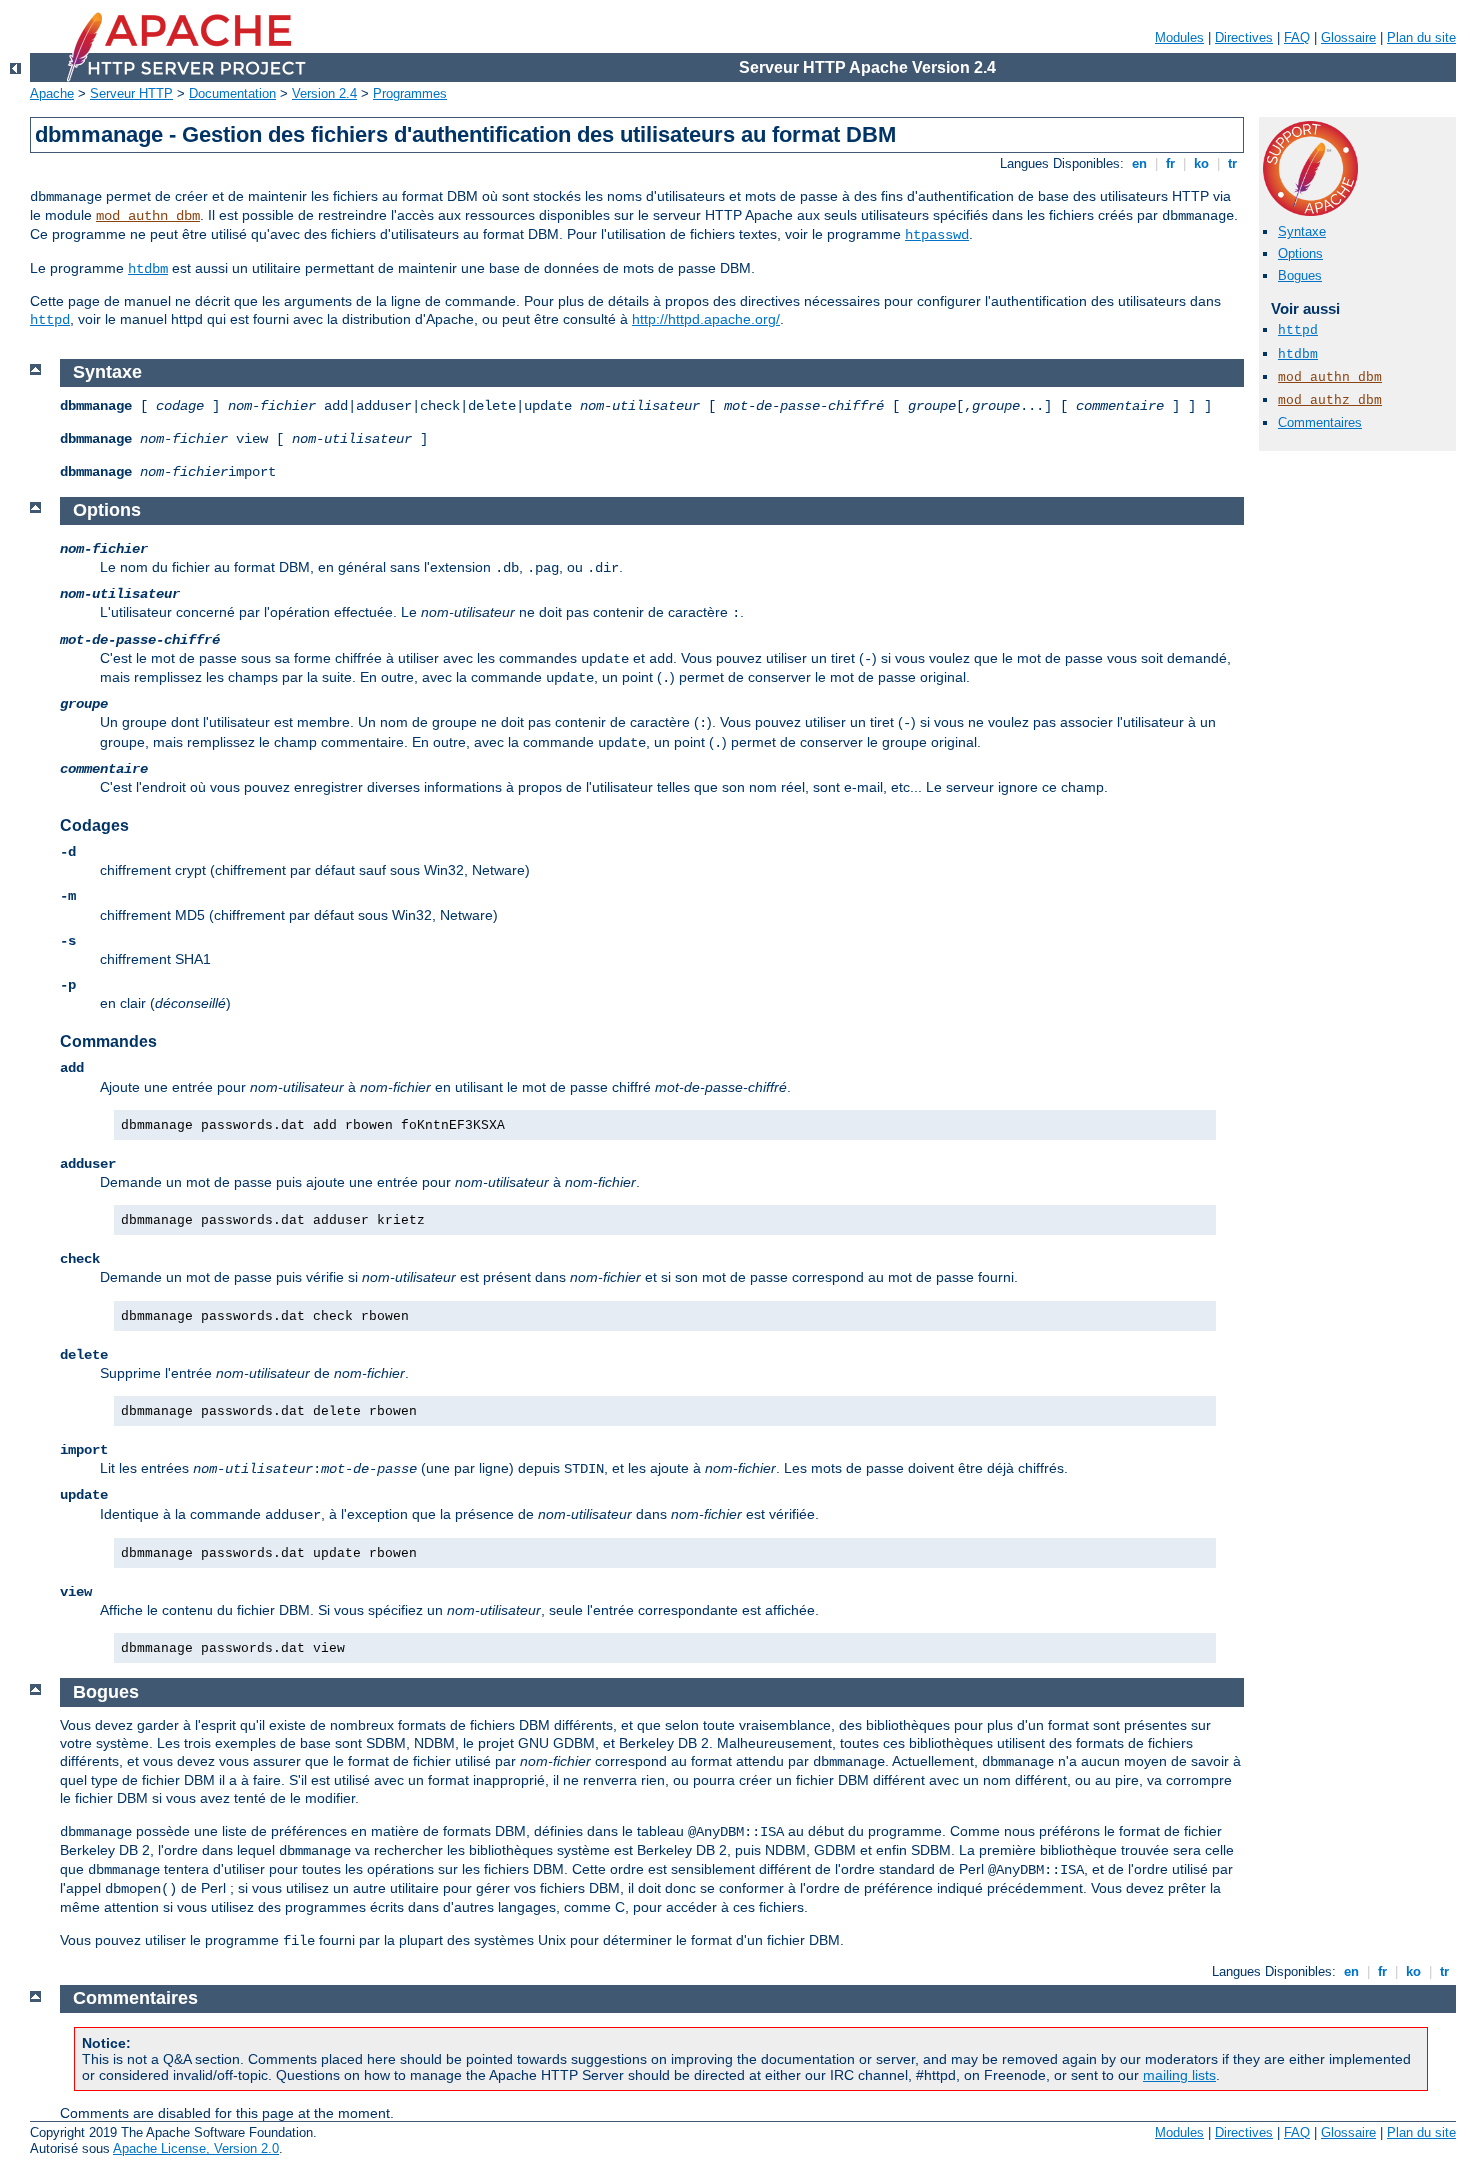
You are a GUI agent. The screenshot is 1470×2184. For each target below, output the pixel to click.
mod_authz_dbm (1330, 400)
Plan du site (1421, 37)
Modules (1179, 37)
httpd (50, 320)
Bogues (1300, 275)
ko (1201, 163)
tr (1232, 163)
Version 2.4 (324, 93)
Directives (1244, 37)
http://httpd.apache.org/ (706, 319)
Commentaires (1320, 422)
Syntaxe (1302, 231)
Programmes (410, 93)
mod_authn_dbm (148, 216)
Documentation (232, 93)
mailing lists (1179, 2075)
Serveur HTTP (131, 93)
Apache (52, 93)
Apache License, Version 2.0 (196, 2148)
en (1139, 163)
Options (1300, 253)
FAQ (1297, 37)
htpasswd (937, 235)
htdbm (148, 269)
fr (1170, 163)
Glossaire (1348, 37)
